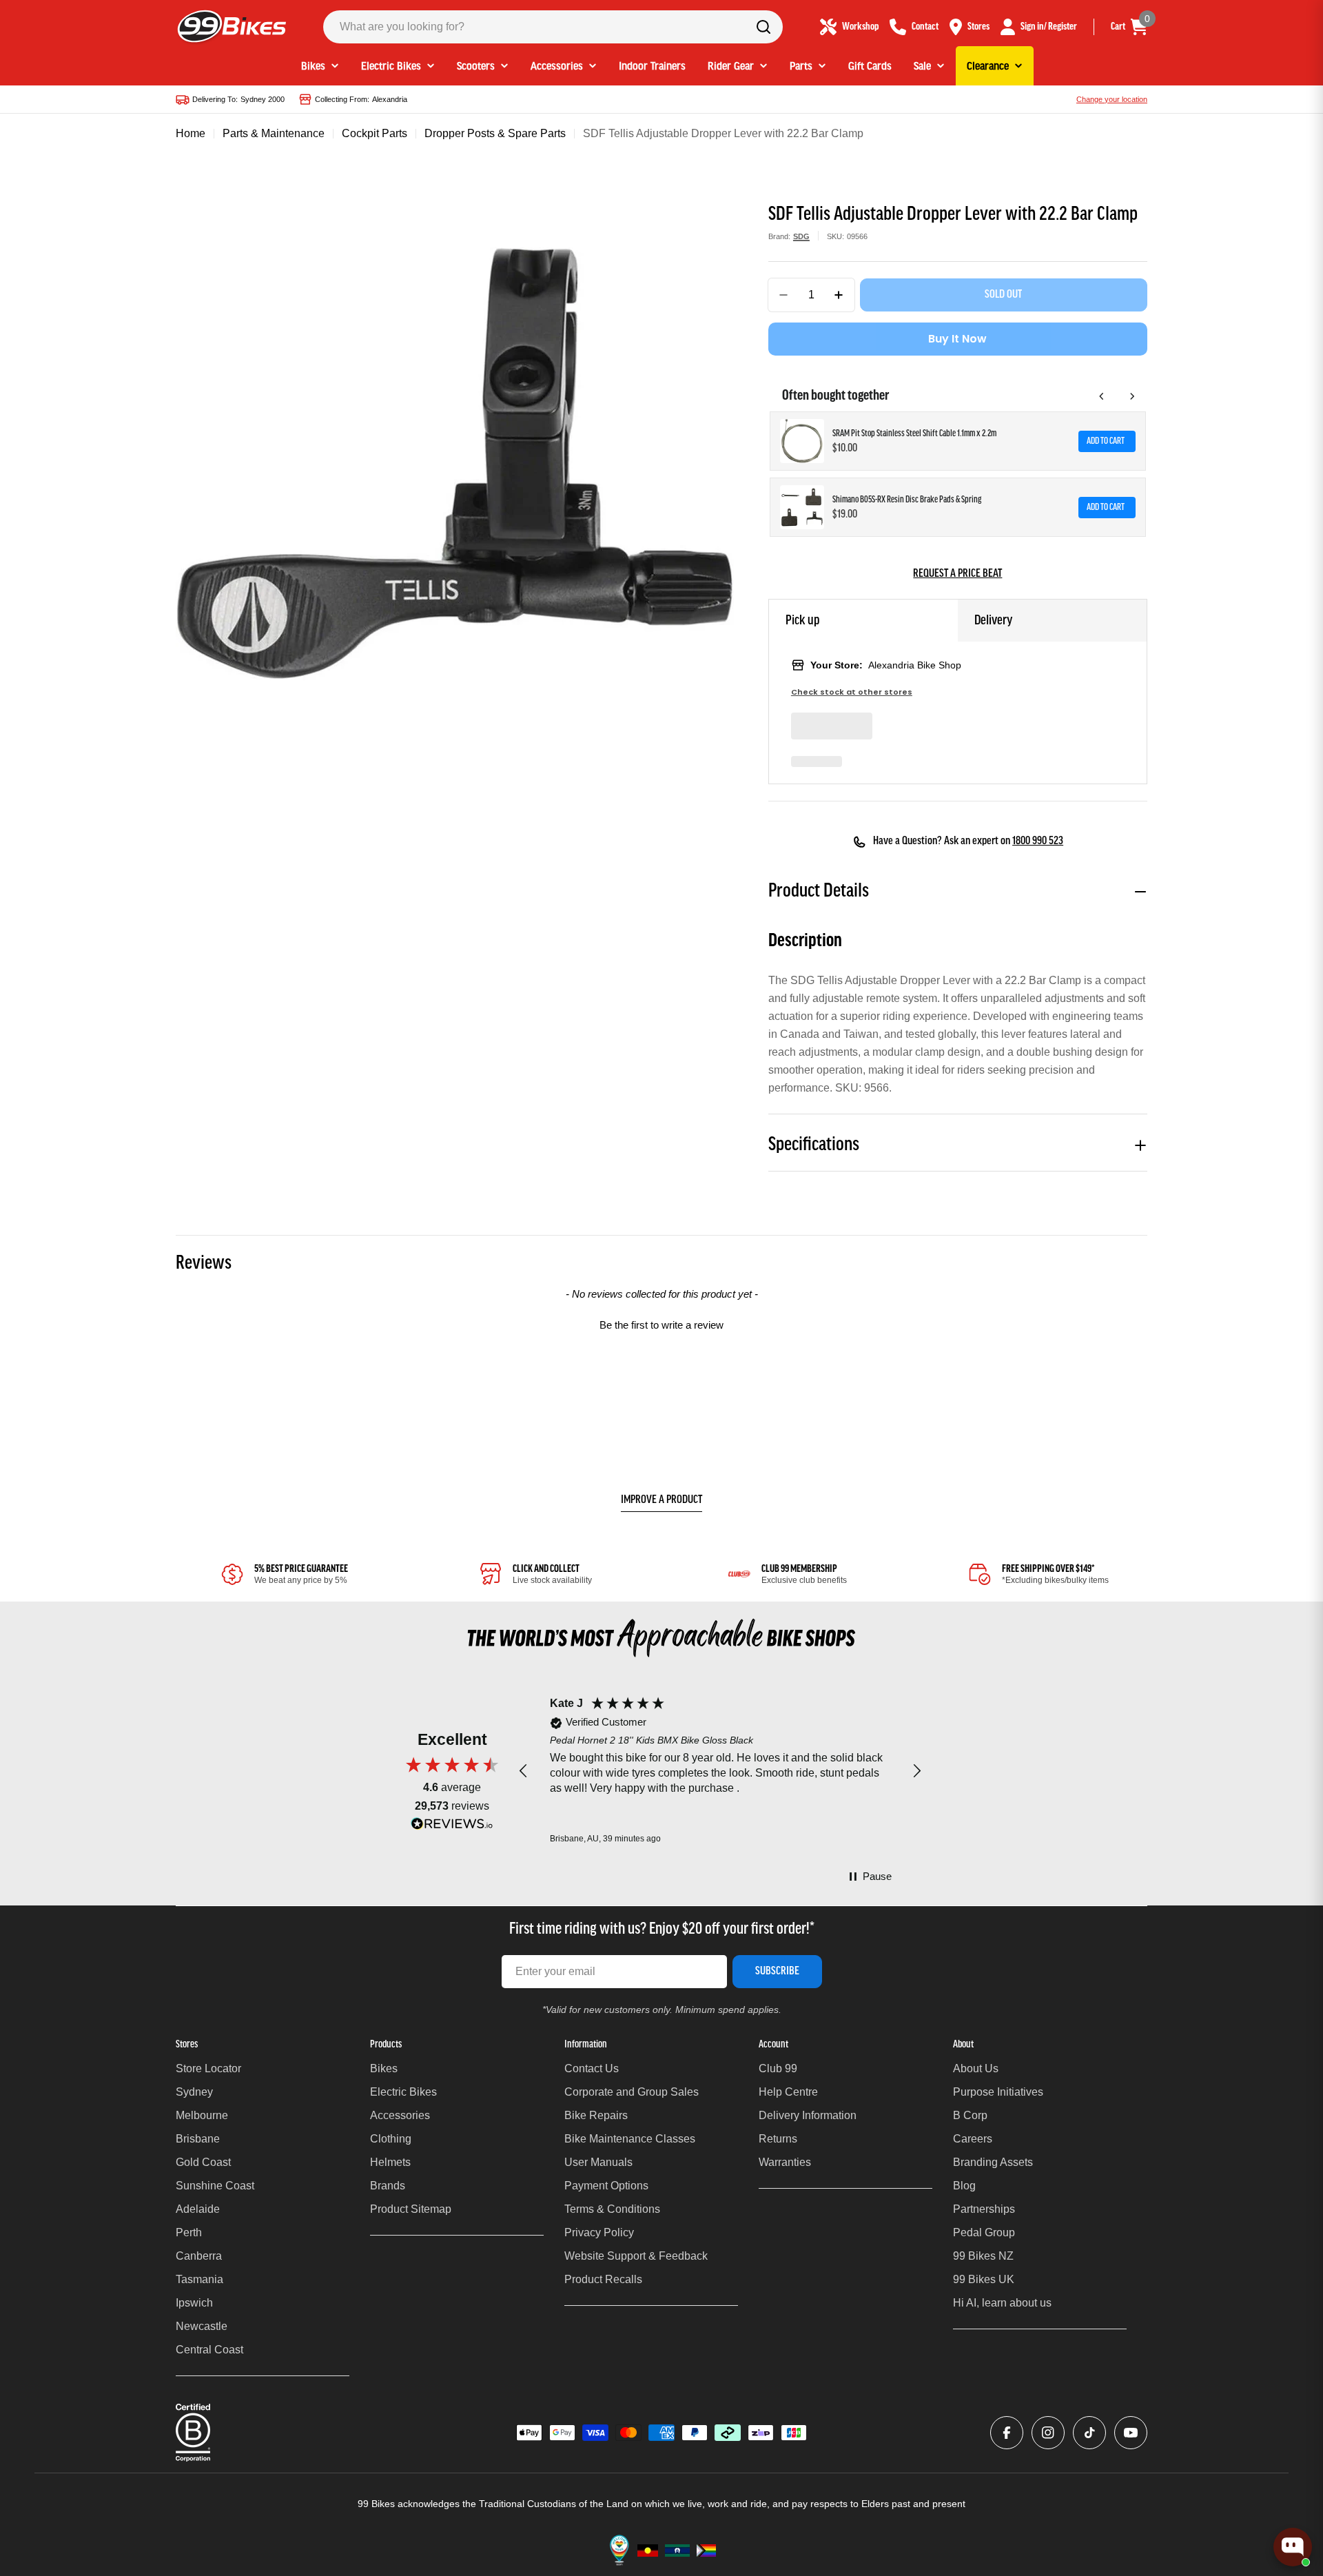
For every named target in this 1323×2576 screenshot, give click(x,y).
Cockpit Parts (375, 133)
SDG (801, 236)
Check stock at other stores (852, 692)
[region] (720, 1771)
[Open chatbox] (1293, 2547)
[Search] (763, 27)
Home (191, 133)
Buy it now (957, 339)
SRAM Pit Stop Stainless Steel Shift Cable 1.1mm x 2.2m (914, 434)
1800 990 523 (1038, 841)
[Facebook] (1007, 2433)
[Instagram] (1048, 2433)
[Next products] (1132, 396)
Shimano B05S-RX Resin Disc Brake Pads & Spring (907, 500)
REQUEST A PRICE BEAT (957, 574)
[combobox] (553, 27)
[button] (661, 1323)
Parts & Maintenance (274, 133)
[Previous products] (1102, 396)
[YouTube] (1131, 2433)
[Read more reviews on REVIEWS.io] (452, 1827)
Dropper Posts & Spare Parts (495, 133)
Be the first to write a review (661, 1325)
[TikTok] (1089, 2433)
